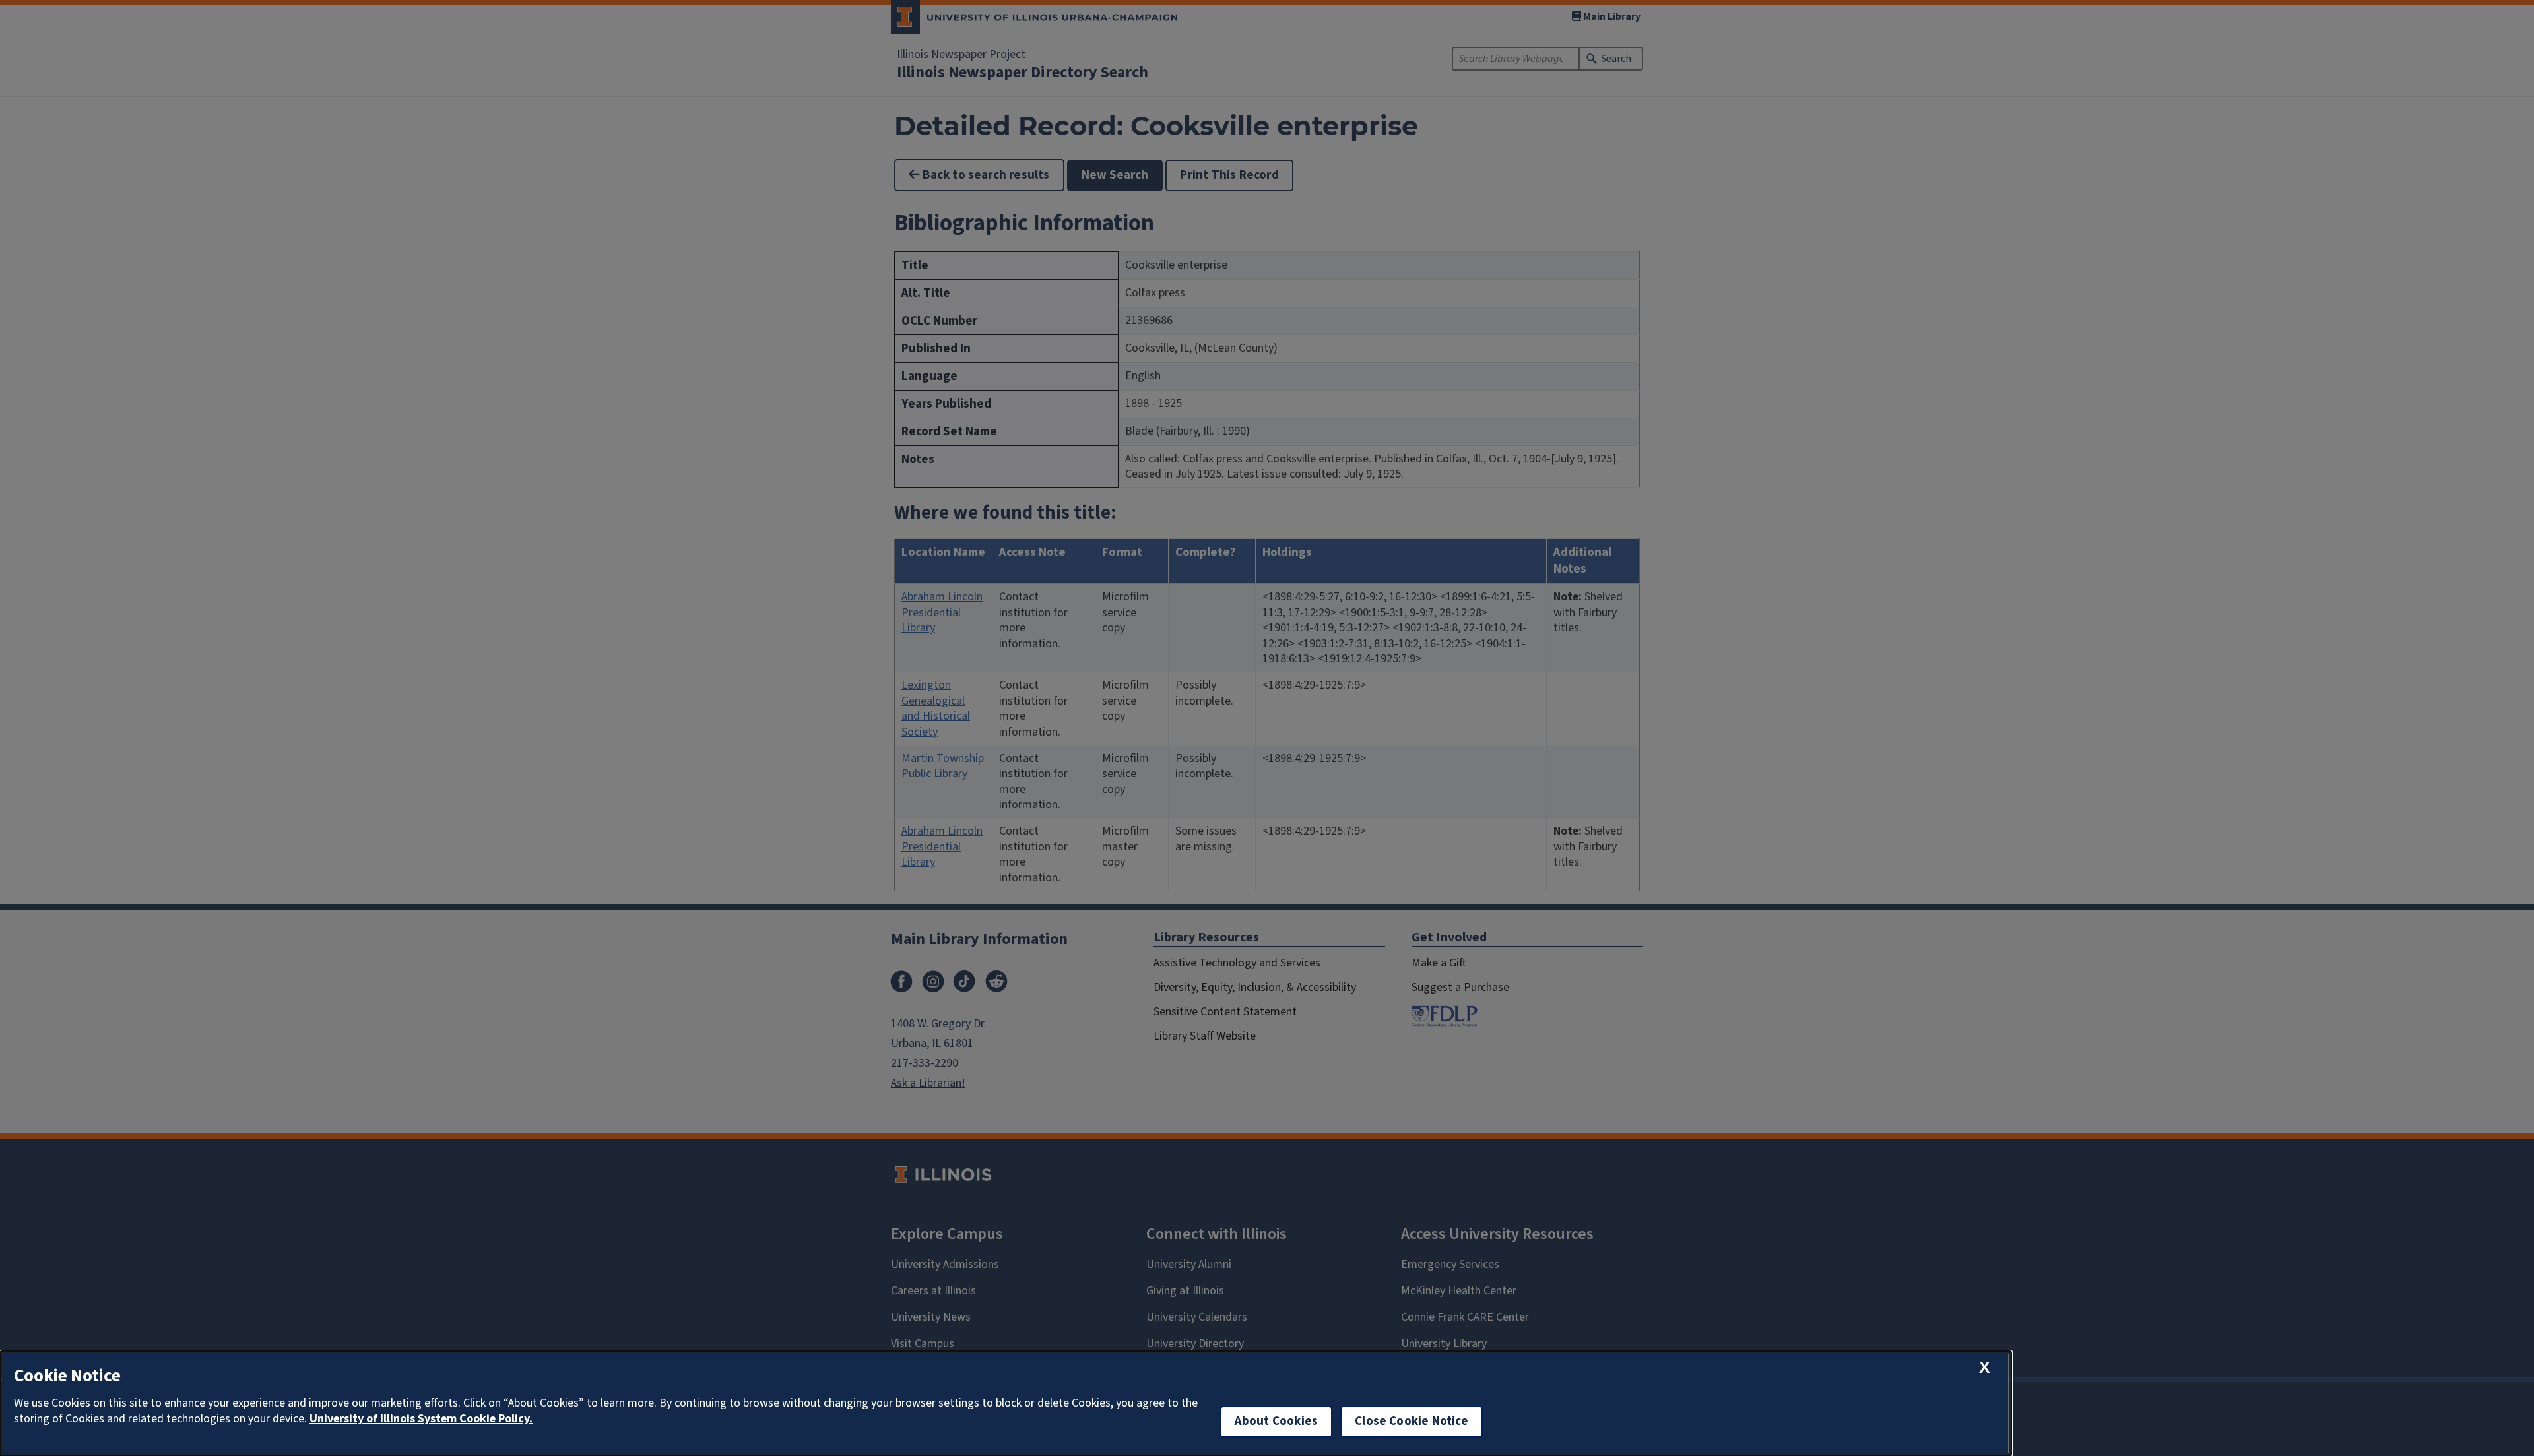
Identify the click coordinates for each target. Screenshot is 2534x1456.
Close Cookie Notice (1412, 1421)
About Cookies (1276, 1421)
